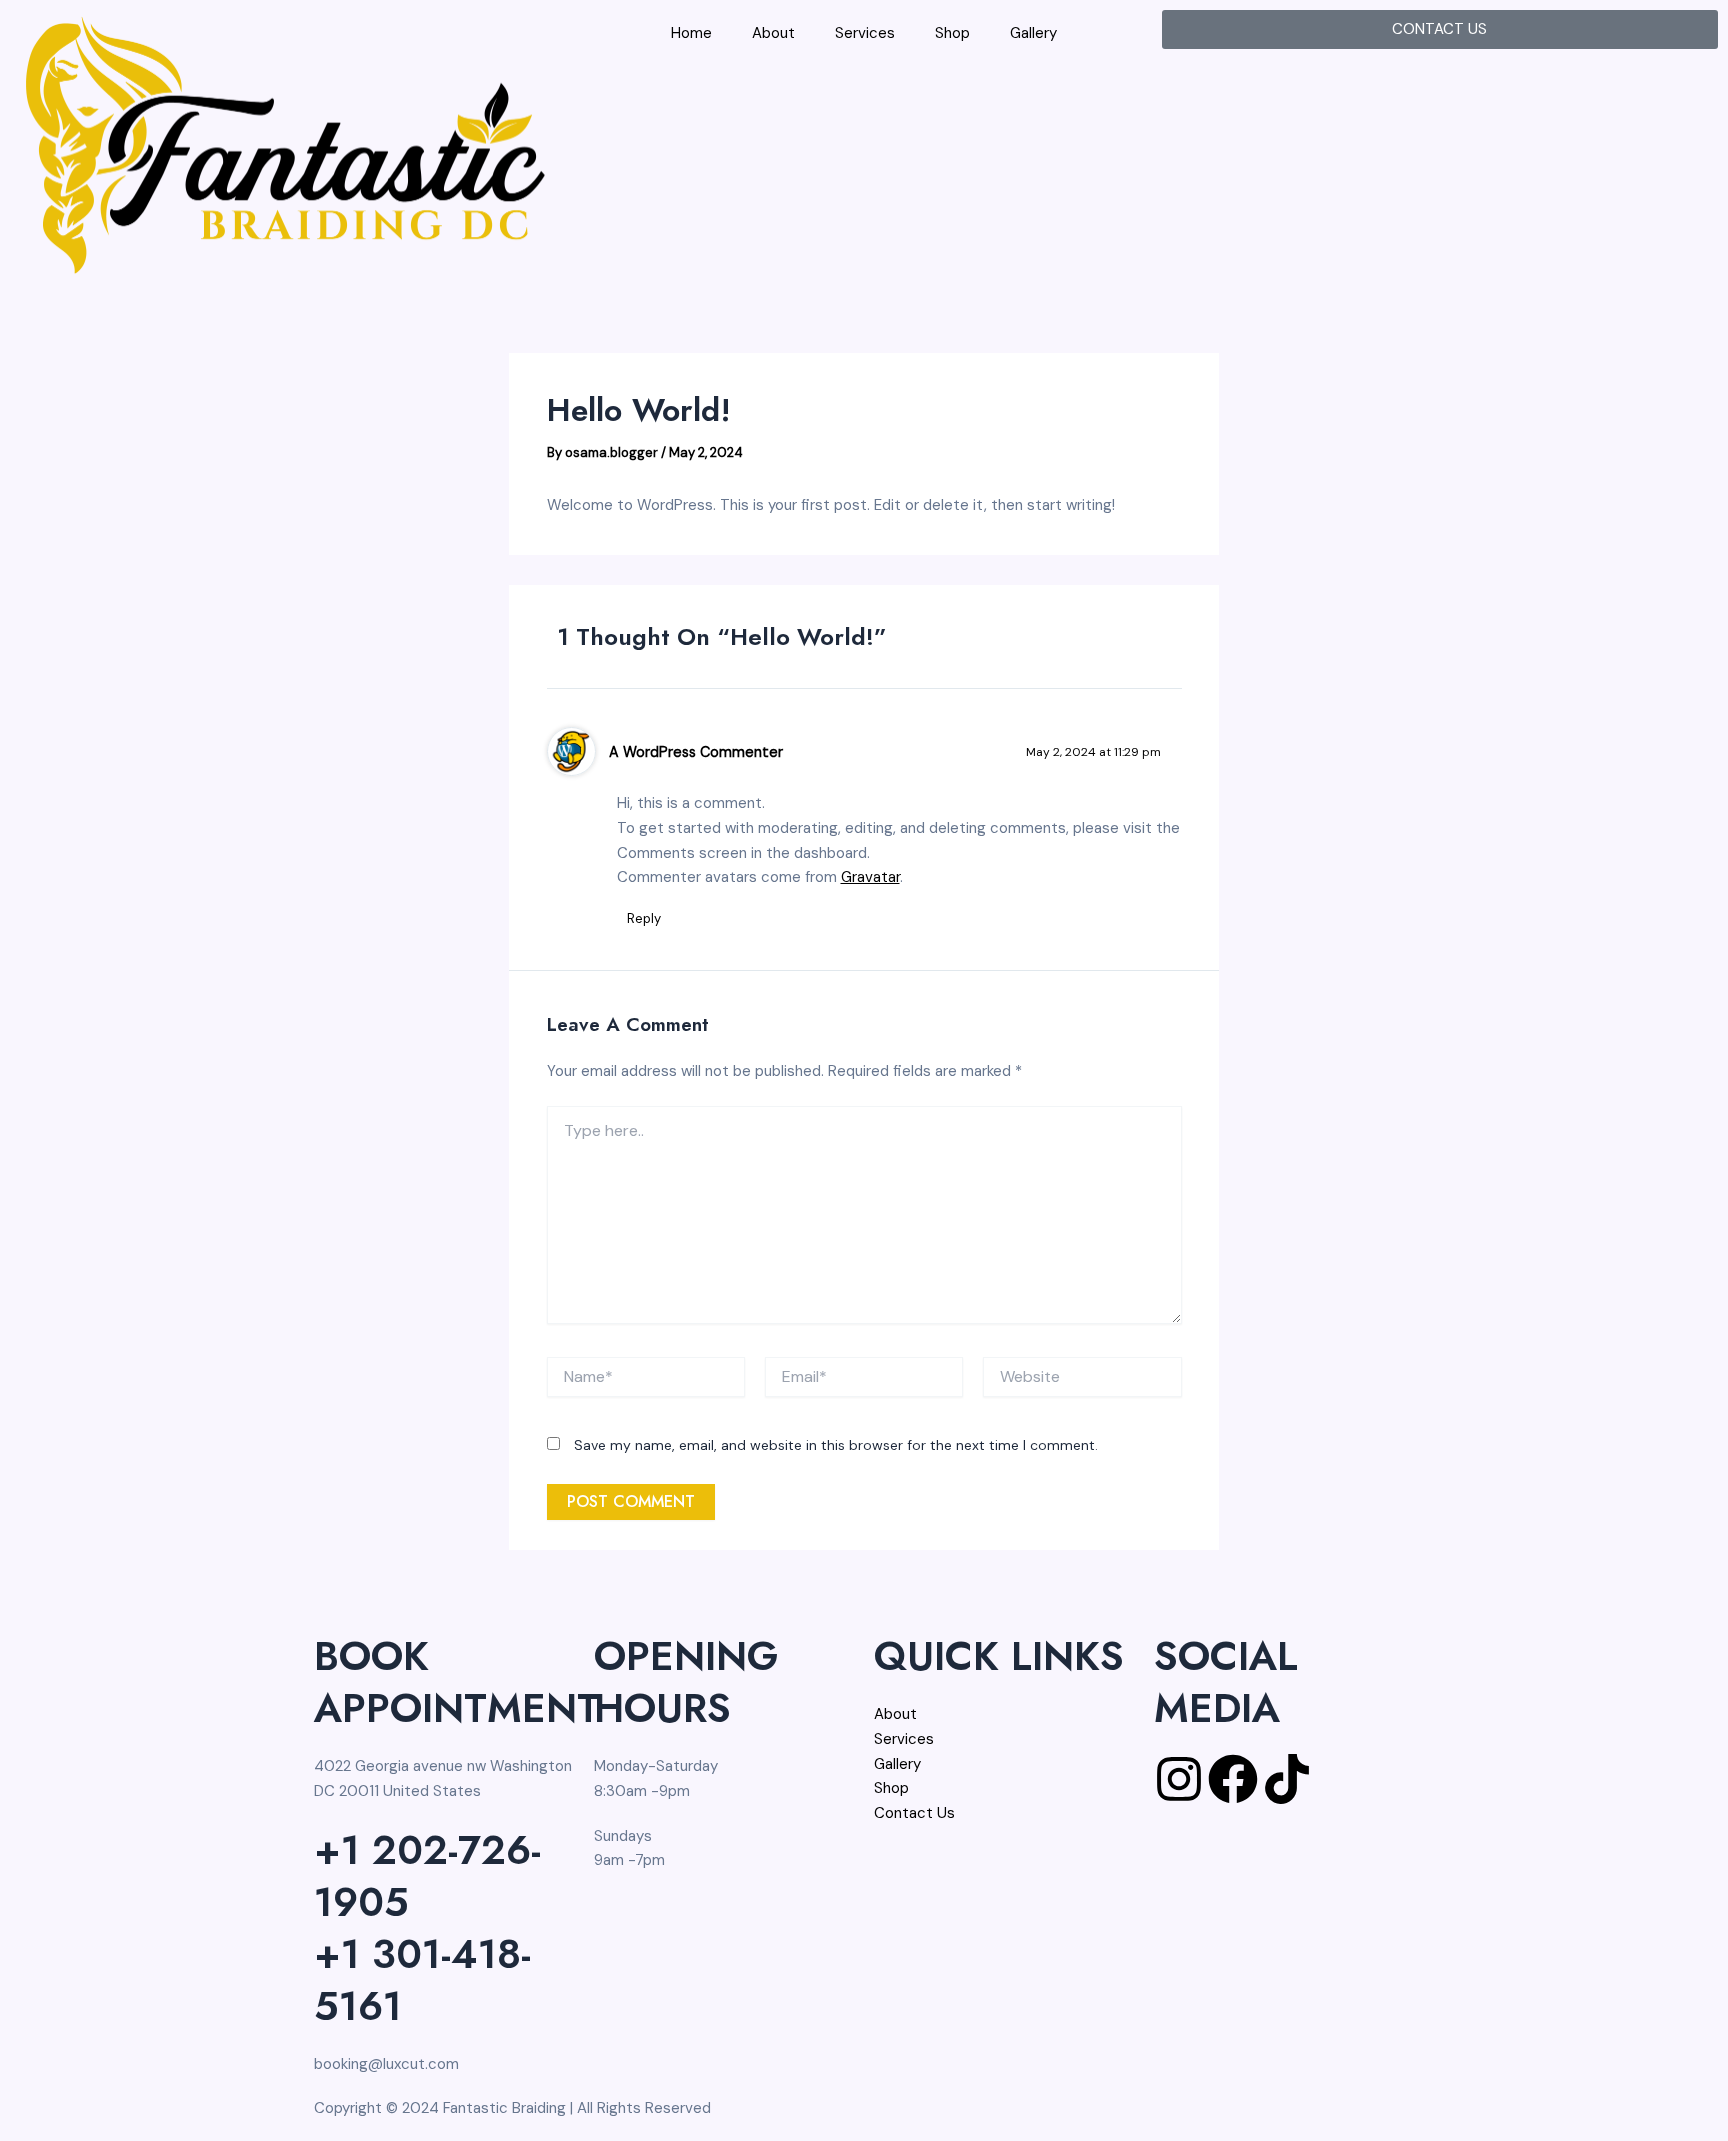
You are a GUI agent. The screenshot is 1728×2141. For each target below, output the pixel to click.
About (773, 33)
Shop (952, 33)
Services (865, 33)
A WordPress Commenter (696, 752)
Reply (644, 918)
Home (691, 33)
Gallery (1033, 33)
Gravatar (870, 877)
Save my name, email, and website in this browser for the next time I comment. (836, 1445)
